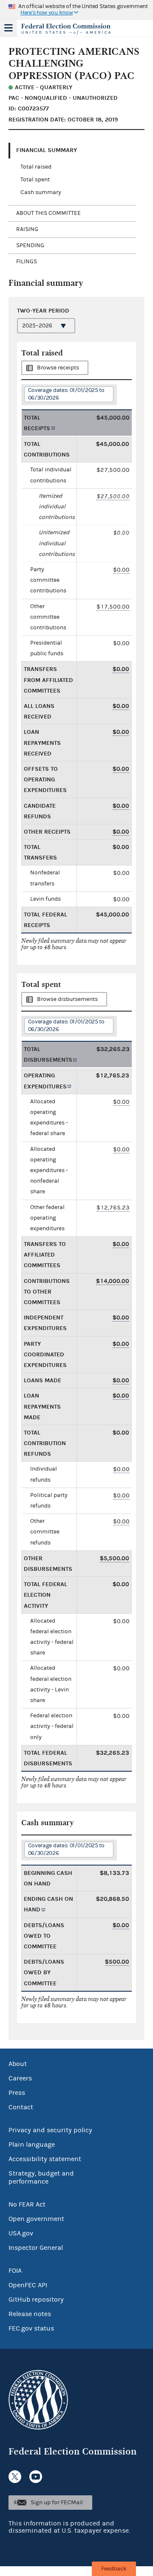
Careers (20, 2078)
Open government (36, 2219)
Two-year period (43, 311)
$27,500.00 (113, 496)
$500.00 (117, 1962)
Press (17, 2093)
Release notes (30, 2314)
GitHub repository (36, 2300)
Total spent (35, 180)
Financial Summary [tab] (47, 150)
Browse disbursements (67, 999)
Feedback (114, 2569)
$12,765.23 (113, 1208)
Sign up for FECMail (57, 2503)
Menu (8, 28)
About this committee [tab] (48, 213)
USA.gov (21, 2233)
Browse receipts (58, 368)
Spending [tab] (30, 245)
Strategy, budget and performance (41, 2177)
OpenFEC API (28, 2285)
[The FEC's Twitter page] (15, 2477)
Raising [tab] (27, 229)
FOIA (15, 2271)
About (18, 2064)
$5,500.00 (115, 1558)
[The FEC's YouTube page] (36, 2477)
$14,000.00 (113, 1281)
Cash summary (41, 192)
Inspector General (36, 2248)
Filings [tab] (27, 262)
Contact (21, 2107)
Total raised (36, 167)
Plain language (32, 2145)
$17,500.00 (113, 607)
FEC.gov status (31, 2328)
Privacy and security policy (50, 2130)
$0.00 (121, 570)
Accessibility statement (45, 2159)
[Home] (66, 29)
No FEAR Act (27, 2204)
